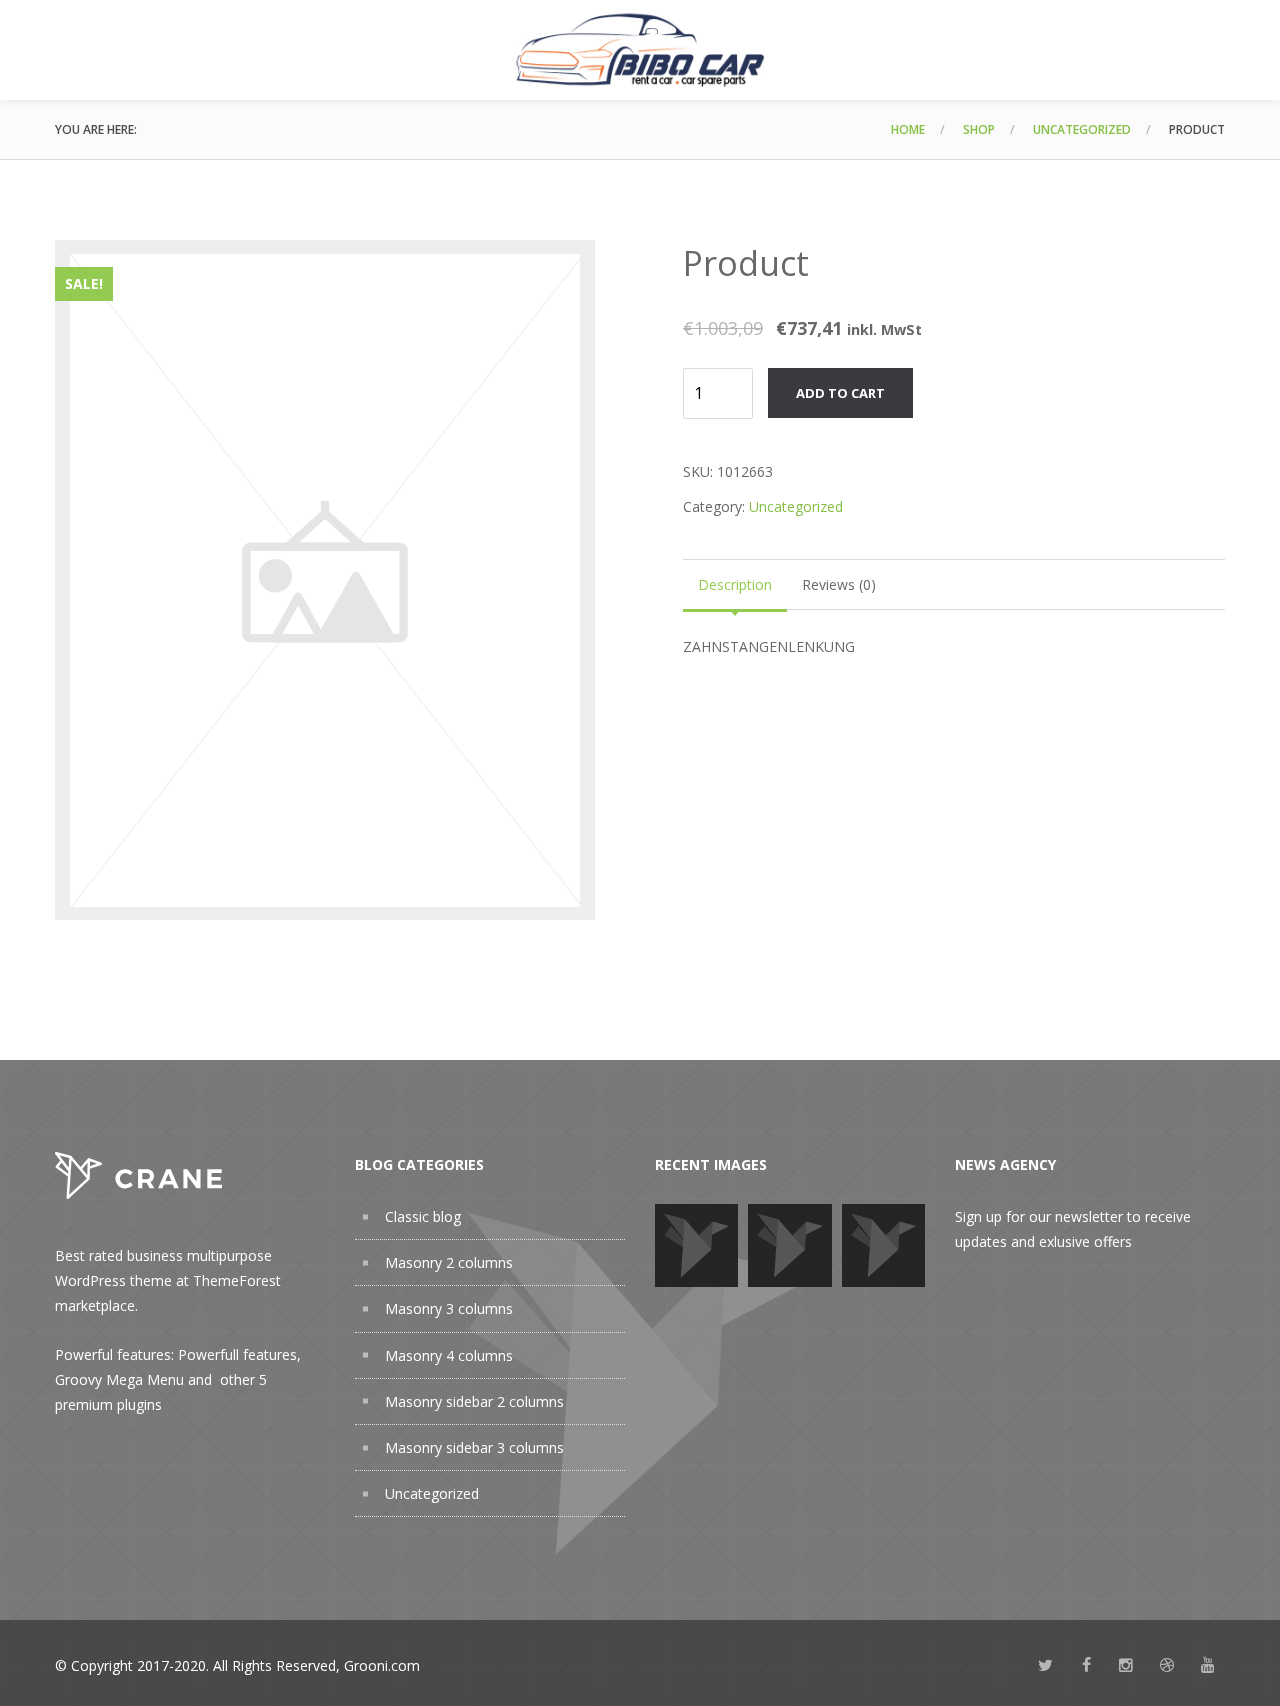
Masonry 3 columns (449, 1308)
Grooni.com (382, 1665)
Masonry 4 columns (449, 1355)
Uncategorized (1082, 129)
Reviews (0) (839, 584)
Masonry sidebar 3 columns (474, 1447)
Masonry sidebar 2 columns (474, 1401)
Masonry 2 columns (449, 1262)
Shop (979, 129)
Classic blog (423, 1216)
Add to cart (840, 393)
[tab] (735, 584)
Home (908, 129)
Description (735, 584)
